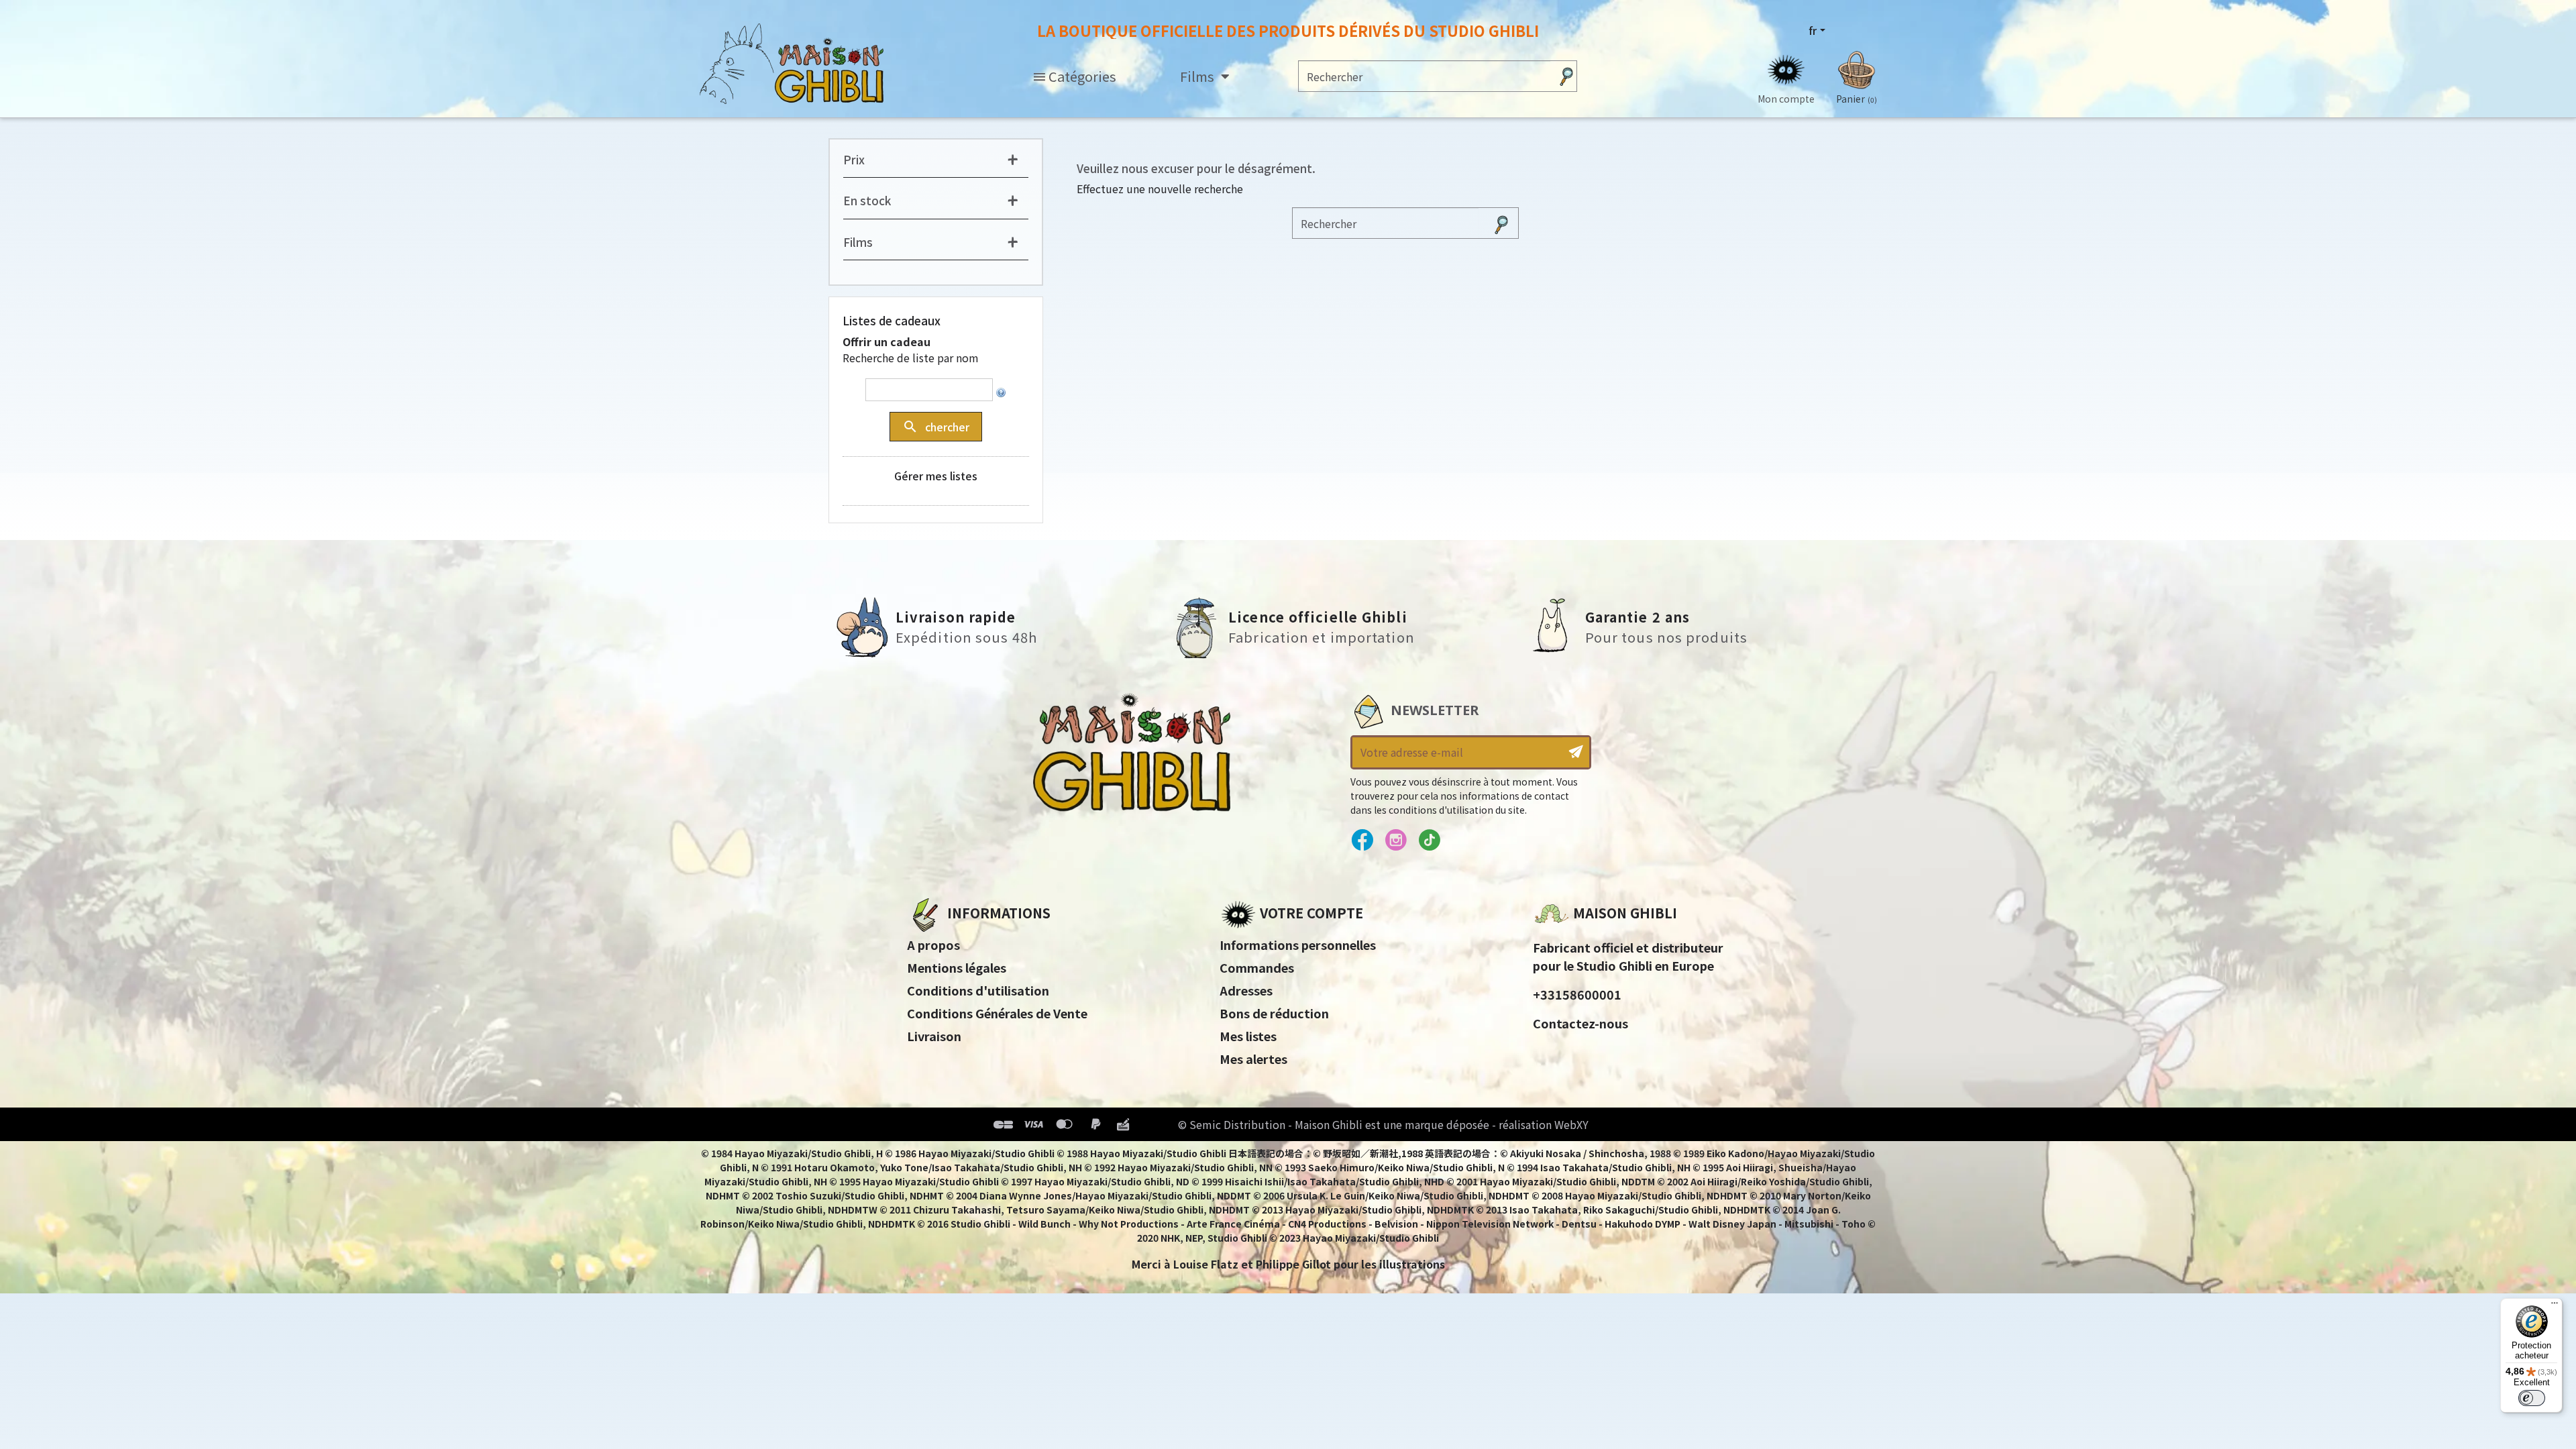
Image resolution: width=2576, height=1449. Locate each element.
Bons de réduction (1274, 1013)
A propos (933, 945)
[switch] (2532, 1398)
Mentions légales (957, 967)
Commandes (1257, 967)
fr (1813, 30)
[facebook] (1362, 841)
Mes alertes (1253, 1059)
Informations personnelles (1298, 945)
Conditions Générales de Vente (997, 1013)
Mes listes (1248, 1036)
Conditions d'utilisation (978, 990)
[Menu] (2555, 1306)
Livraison (934, 1036)
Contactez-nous (1580, 1023)
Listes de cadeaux (892, 320)
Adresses (1246, 990)
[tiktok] (1429, 841)
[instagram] (1396, 841)
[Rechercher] (1566, 76)
